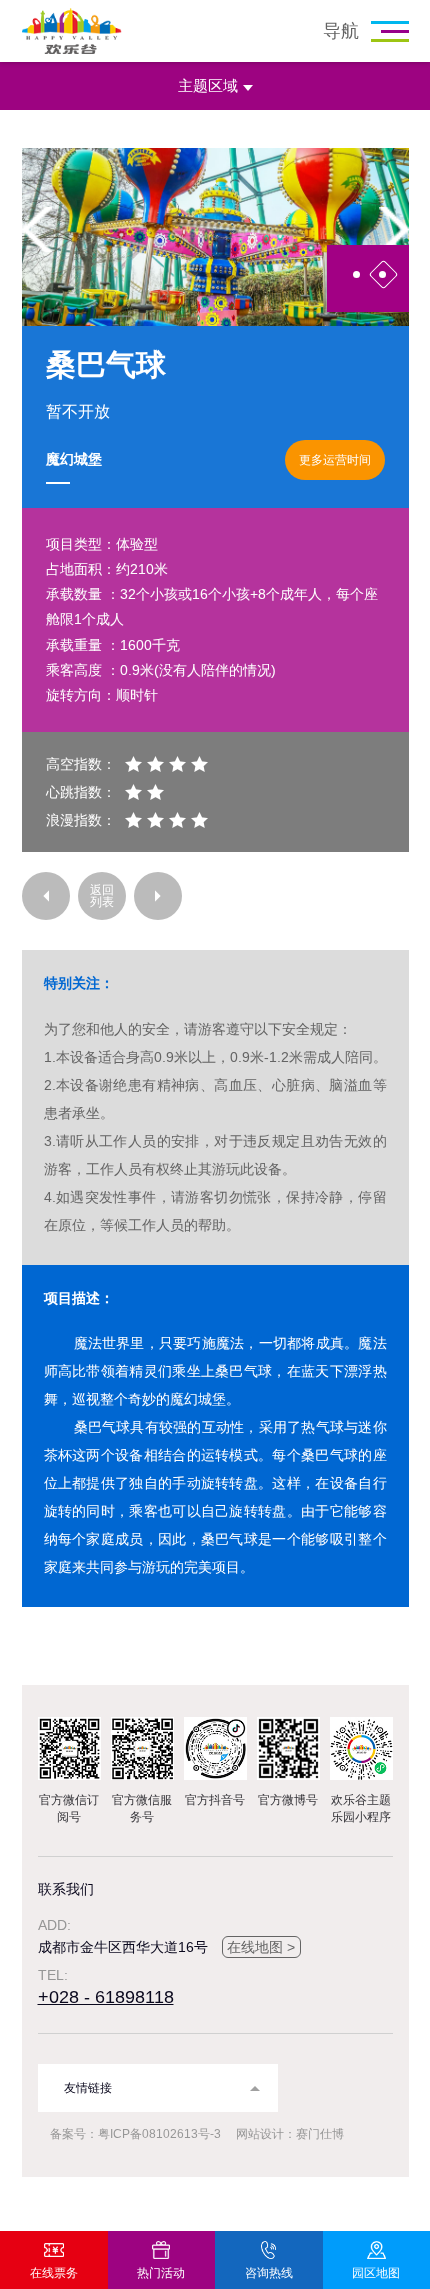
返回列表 (102, 896)
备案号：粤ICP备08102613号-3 (135, 2134)
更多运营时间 (335, 460)
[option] (215, 237)
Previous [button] (37, 229)
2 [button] (382, 274)
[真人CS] (158, 896)
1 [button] (356, 274)
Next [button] (394, 229)
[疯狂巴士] (46, 896)
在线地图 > (261, 1947)
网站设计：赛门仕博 (290, 2134)
